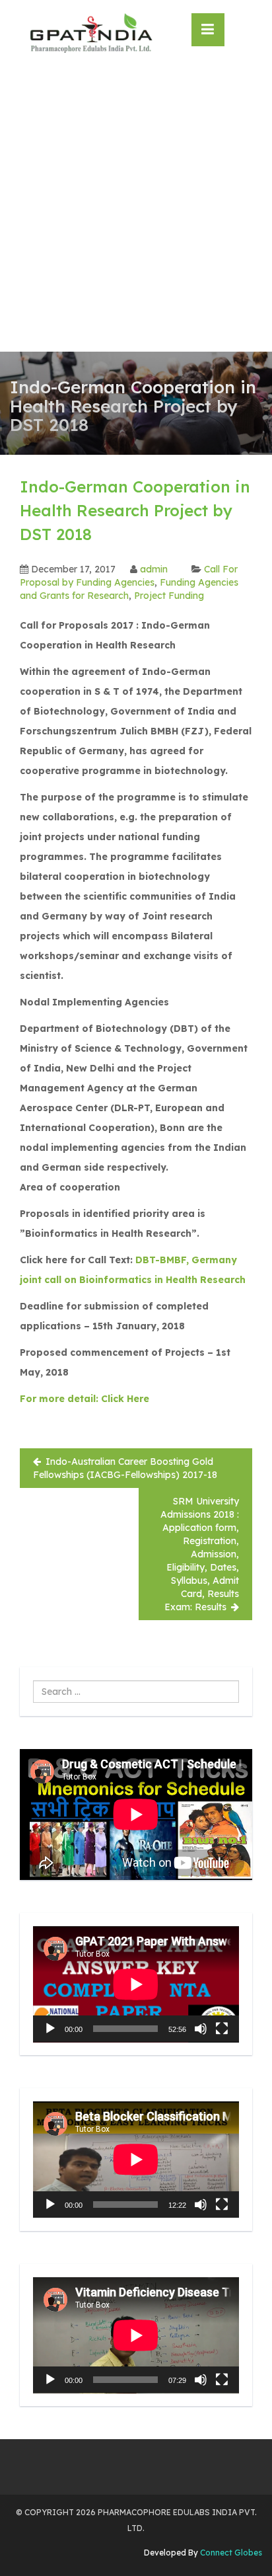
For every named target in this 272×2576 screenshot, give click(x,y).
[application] (136, 1984)
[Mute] (201, 2029)
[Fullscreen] (222, 2029)
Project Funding (169, 596)
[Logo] (91, 33)
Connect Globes (230, 2553)
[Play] (50, 2029)
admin (154, 569)
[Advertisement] (136, 209)
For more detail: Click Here (85, 1399)
